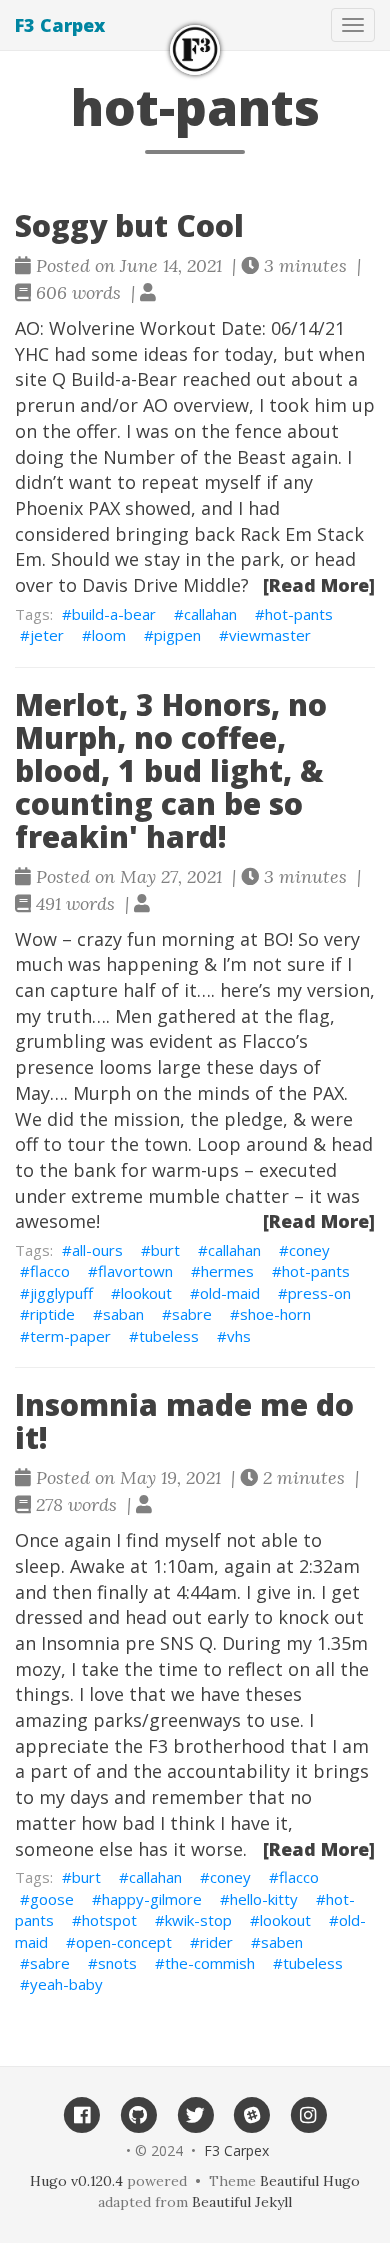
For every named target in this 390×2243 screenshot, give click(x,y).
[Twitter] (195, 2114)
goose (52, 1899)
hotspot (109, 1920)
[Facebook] (81, 2114)
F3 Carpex (60, 25)
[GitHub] (138, 2114)
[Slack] (251, 2114)
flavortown (135, 1271)
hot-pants (299, 614)
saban (123, 1314)
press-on (319, 1293)
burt (165, 1250)
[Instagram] (308, 2114)
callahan (210, 614)
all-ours (97, 1250)
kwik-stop (198, 1920)
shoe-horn (275, 1314)
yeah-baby (66, 1984)
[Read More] (319, 585)
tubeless (169, 1336)
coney (309, 1250)
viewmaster (270, 635)
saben (282, 1942)
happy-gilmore (152, 1899)
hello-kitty (264, 1899)
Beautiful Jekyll (242, 2202)
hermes (227, 1271)
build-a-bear (114, 614)
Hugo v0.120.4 (76, 2181)
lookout (146, 1293)
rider (216, 1942)
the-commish (210, 1963)
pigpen (177, 635)
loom (109, 635)
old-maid (230, 1293)
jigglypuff (61, 1293)
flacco (50, 1271)
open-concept (124, 1942)
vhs (239, 1336)
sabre (192, 1314)
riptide (52, 1314)
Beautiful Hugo (310, 2181)
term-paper (70, 1336)
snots (117, 1963)
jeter (47, 635)
